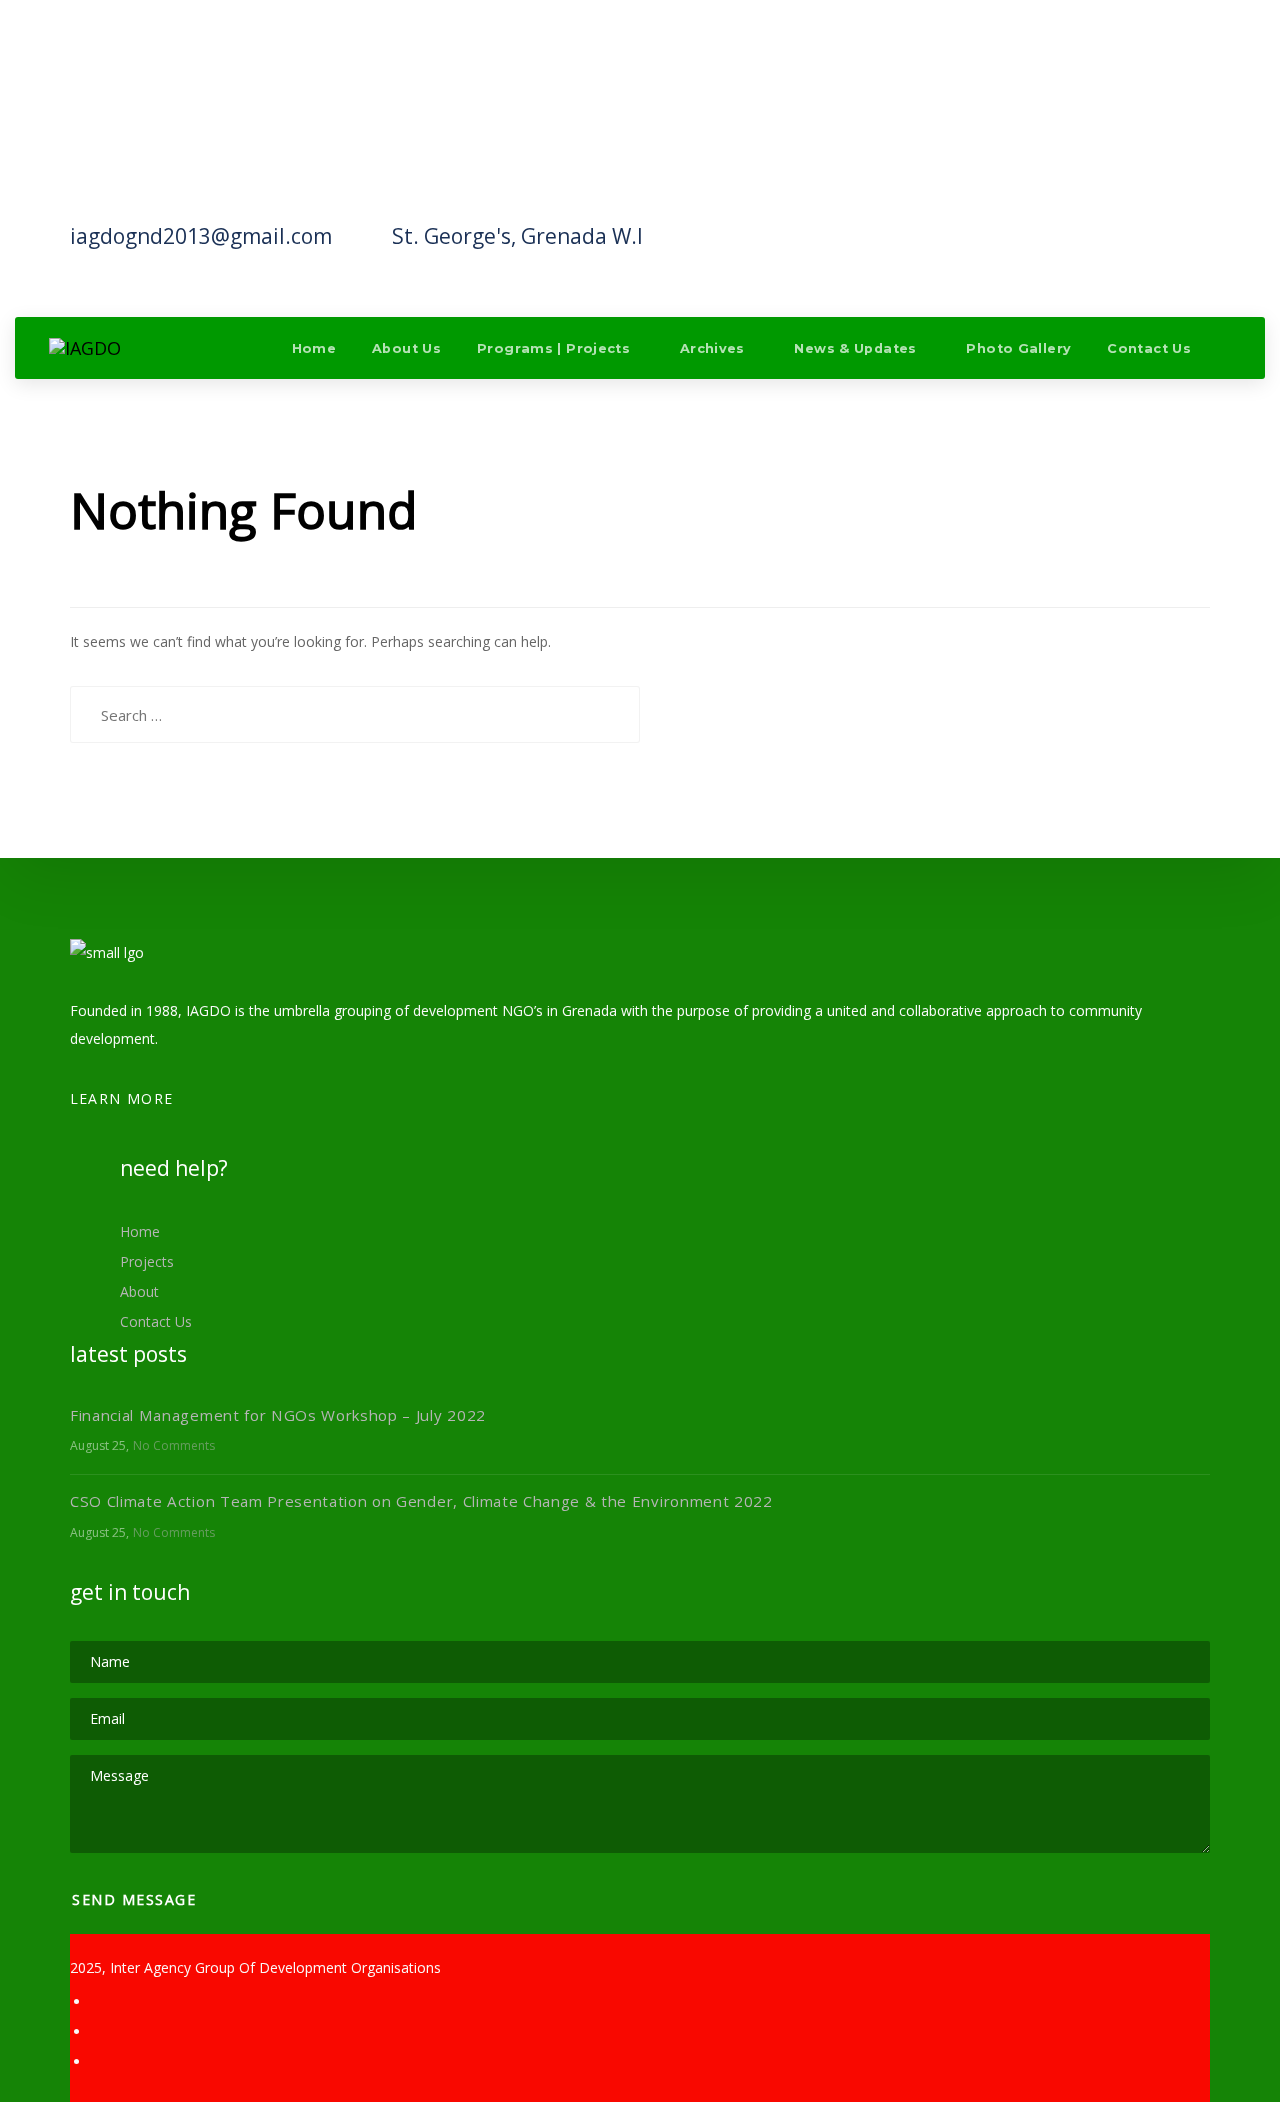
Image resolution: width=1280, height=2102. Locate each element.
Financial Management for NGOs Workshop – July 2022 (278, 1415)
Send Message (137, 1899)
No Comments (174, 1445)
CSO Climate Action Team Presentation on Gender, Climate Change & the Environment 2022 (421, 1501)
